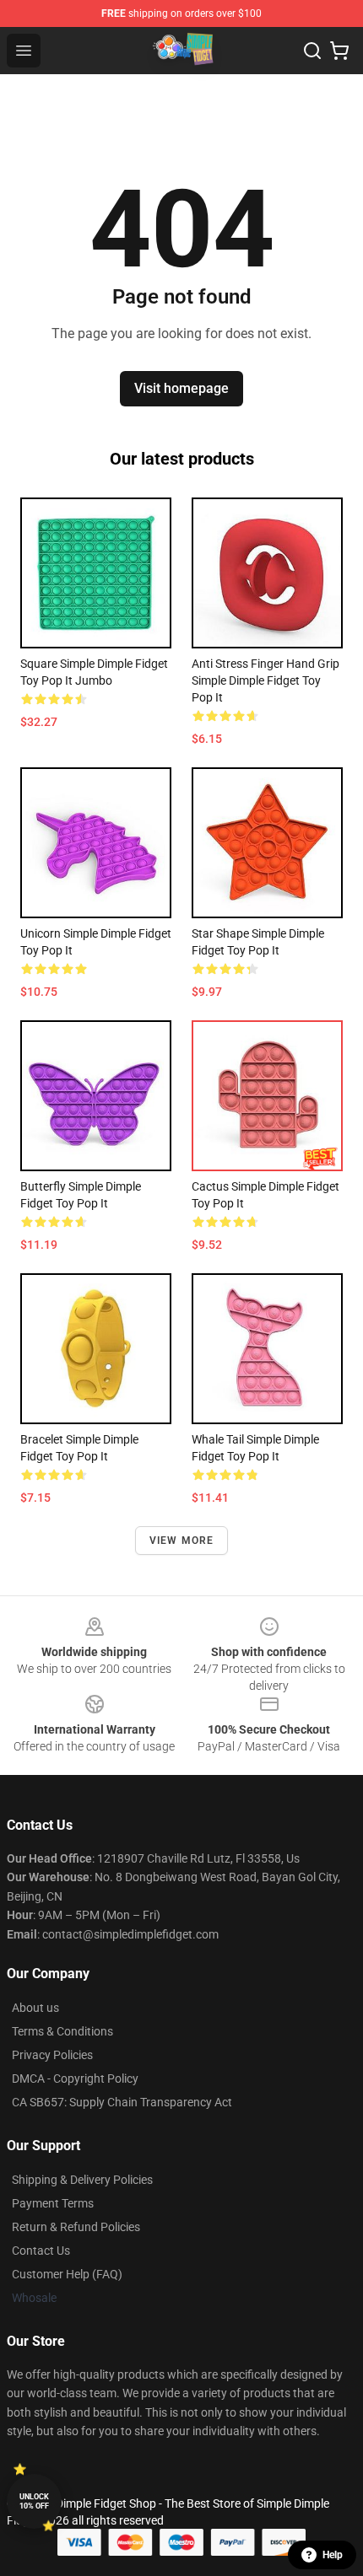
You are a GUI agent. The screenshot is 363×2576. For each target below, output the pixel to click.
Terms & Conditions (62, 2031)
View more (182, 1541)
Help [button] (333, 2555)
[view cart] (339, 51)
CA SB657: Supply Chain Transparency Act (122, 2102)
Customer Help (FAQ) (67, 2274)
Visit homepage (181, 388)
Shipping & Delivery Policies (82, 2180)
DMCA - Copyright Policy (75, 2079)
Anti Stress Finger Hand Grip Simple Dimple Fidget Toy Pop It (265, 680)
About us (35, 2008)
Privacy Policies (52, 2055)
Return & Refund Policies (76, 2227)
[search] (312, 51)
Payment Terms (53, 2203)
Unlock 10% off (34, 2501)
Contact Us (41, 2251)
